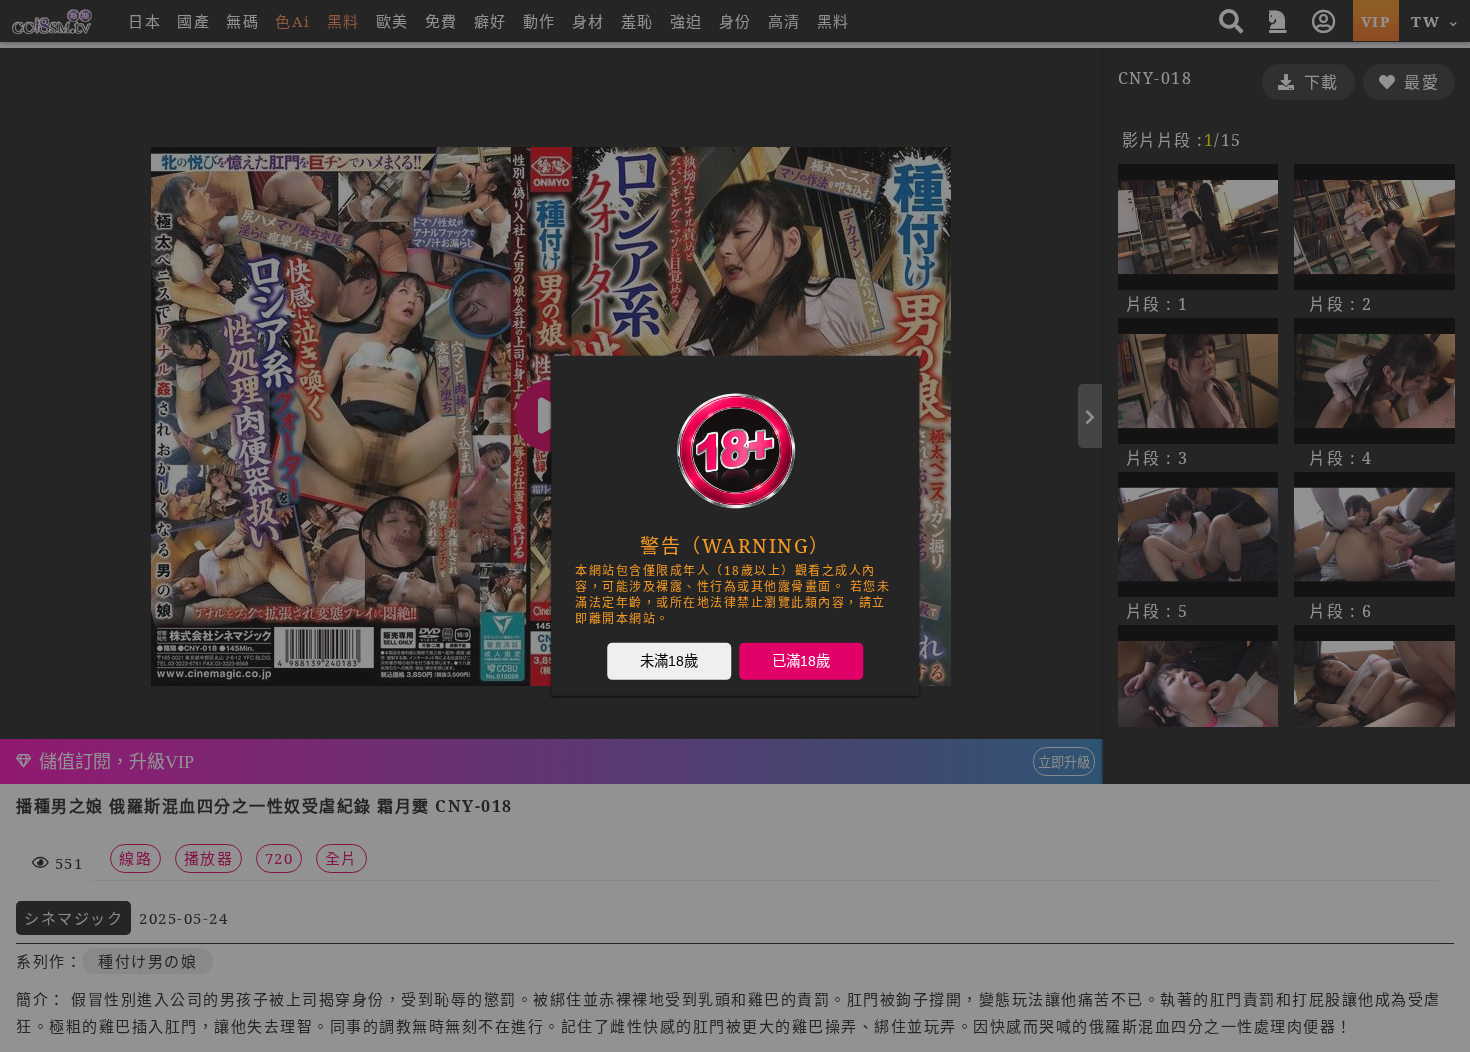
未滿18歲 (669, 661)
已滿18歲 (801, 661)
